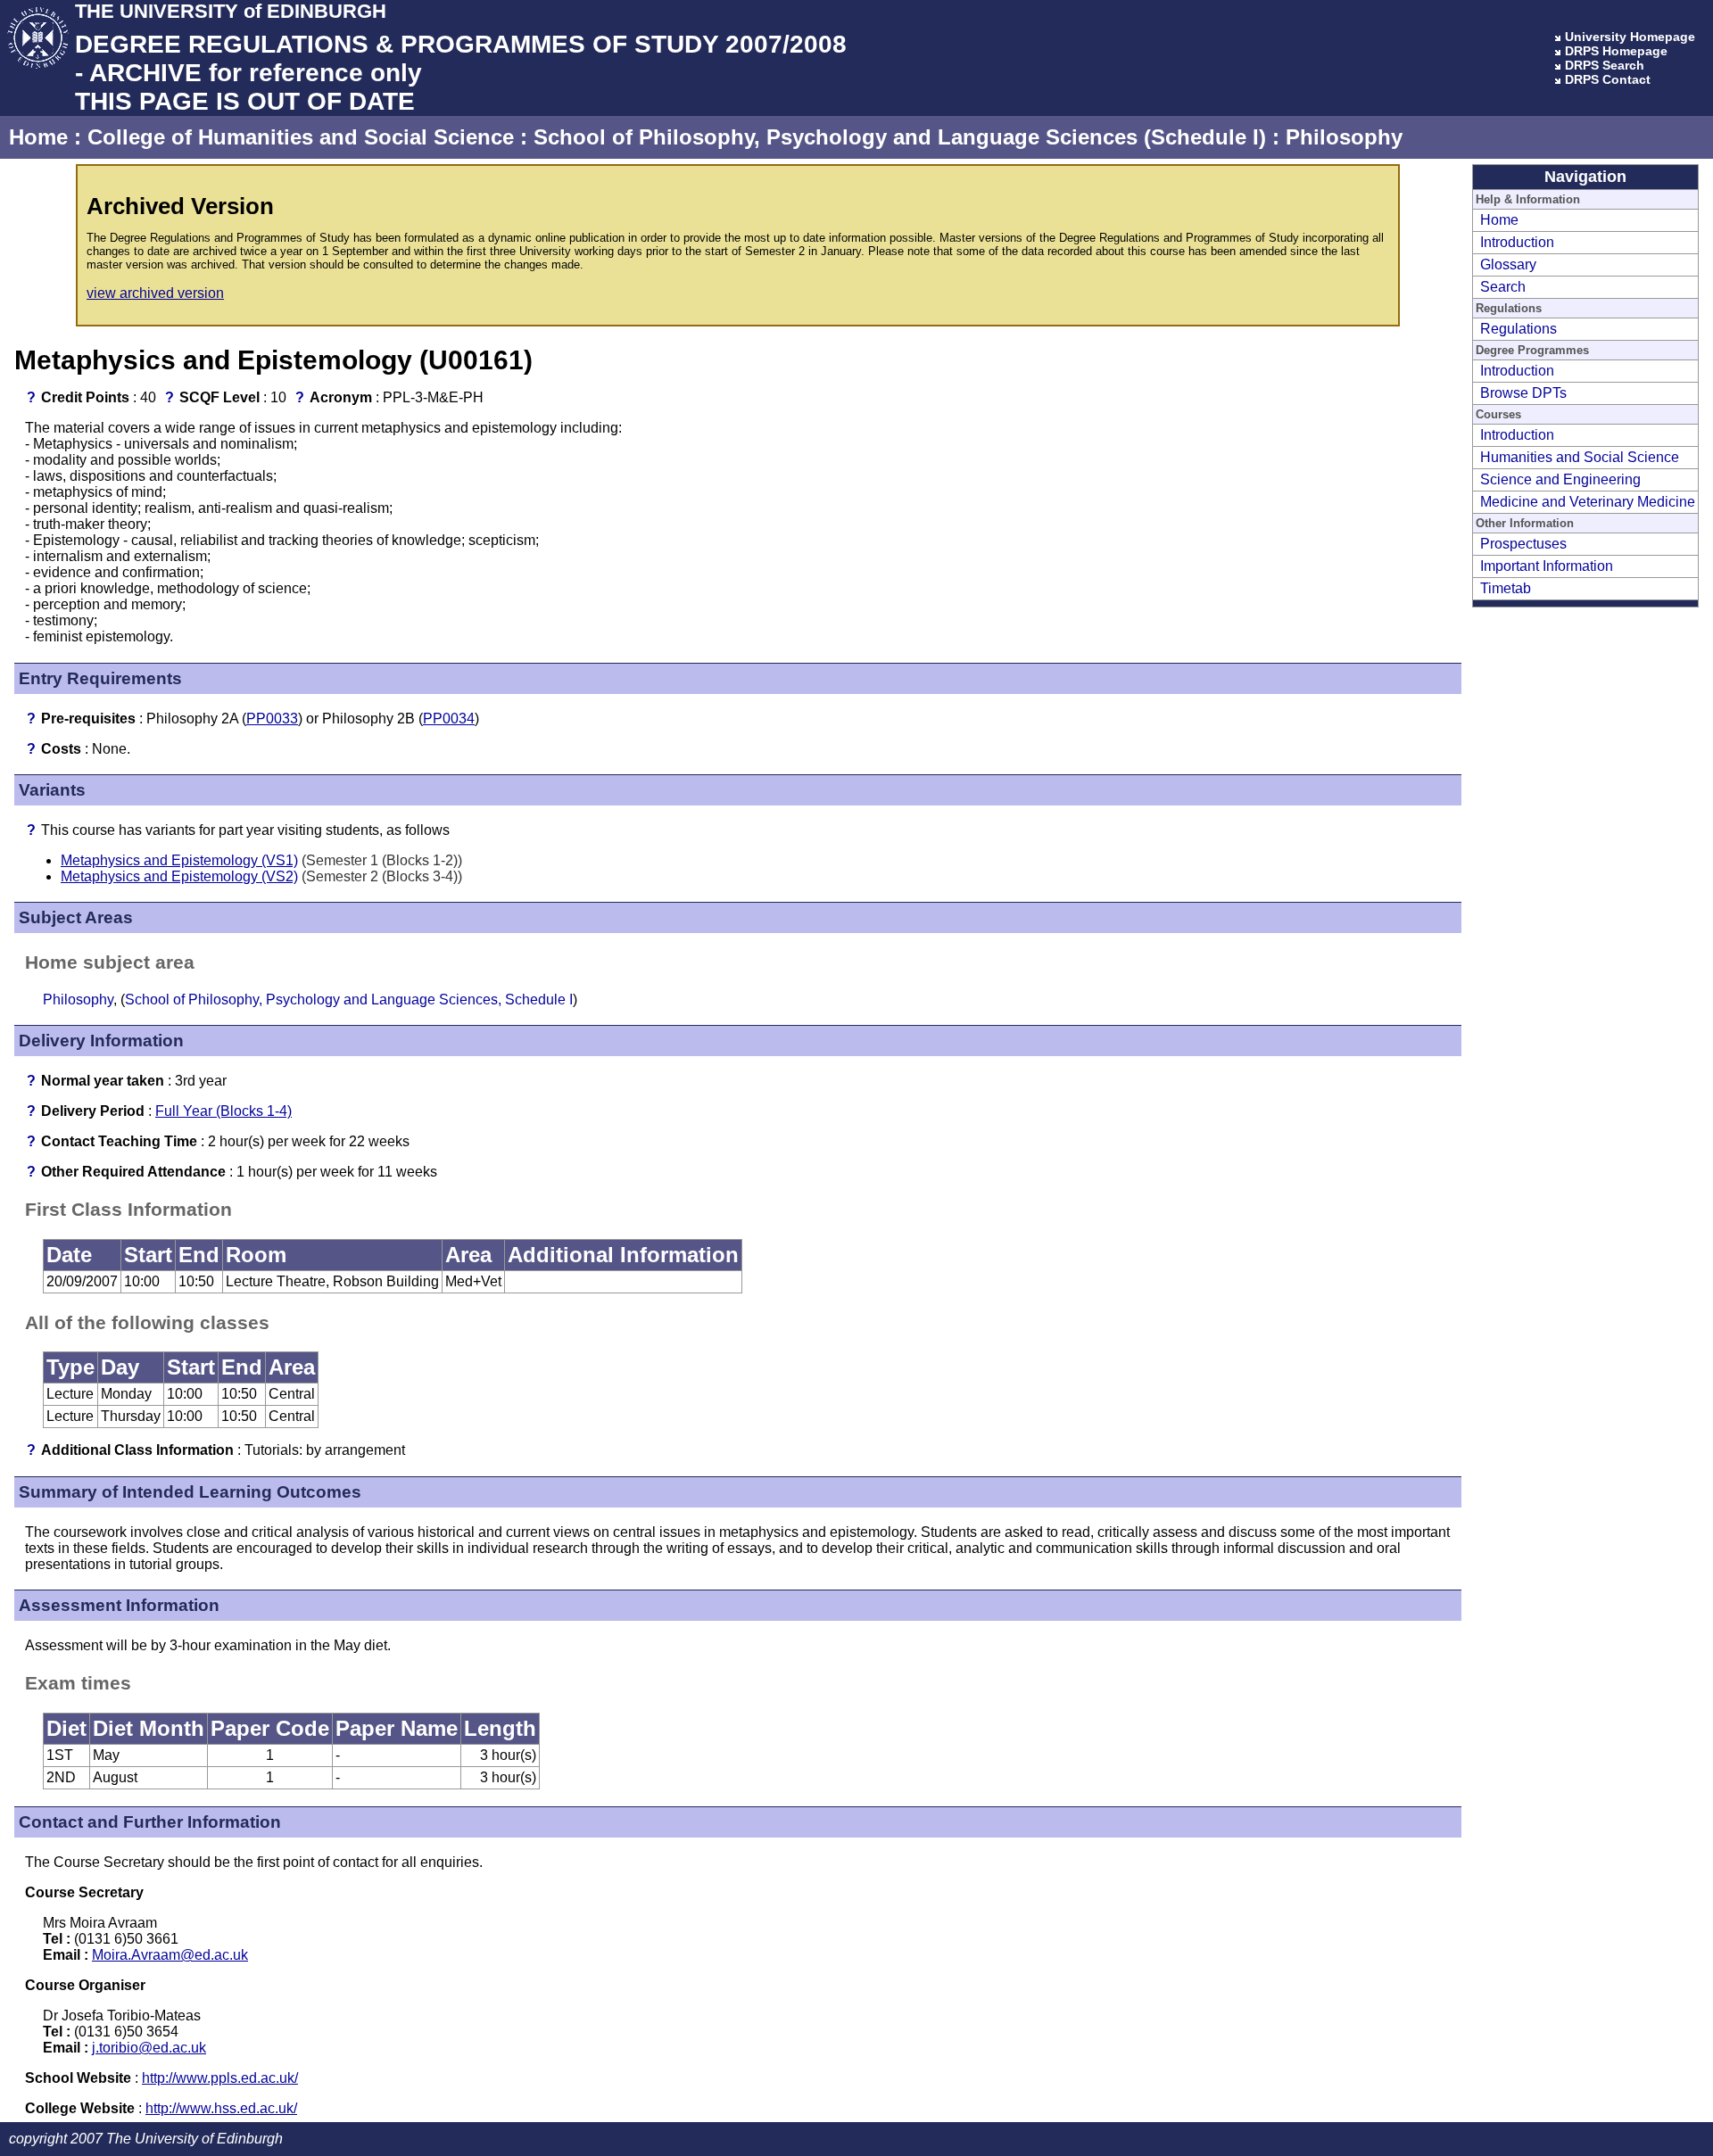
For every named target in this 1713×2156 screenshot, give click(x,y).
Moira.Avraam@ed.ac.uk (170, 1955)
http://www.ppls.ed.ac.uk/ (220, 2078)
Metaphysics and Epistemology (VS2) (179, 876)
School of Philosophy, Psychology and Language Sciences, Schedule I (349, 1000)
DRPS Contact (1608, 79)
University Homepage (1630, 37)
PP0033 (272, 719)
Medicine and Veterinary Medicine (1588, 502)
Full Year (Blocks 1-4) (223, 1111)
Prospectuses (1523, 544)
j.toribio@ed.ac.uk (149, 2048)
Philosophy (1344, 137)
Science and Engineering (1560, 479)
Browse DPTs (1523, 393)
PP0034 (449, 719)
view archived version (155, 293)
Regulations (1519, 329)
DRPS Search (1605, 65)
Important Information (1547, 566)
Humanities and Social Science (1580, 457)
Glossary (1508, 264)
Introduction (1517, 242)
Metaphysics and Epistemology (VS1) (179, 860)
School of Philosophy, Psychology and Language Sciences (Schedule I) (900, 137)
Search (1503, 287)
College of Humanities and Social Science (301, 137)
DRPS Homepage (1616, 51)
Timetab (1506, 588)
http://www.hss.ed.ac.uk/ (221, 2108)
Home (38, 137)
